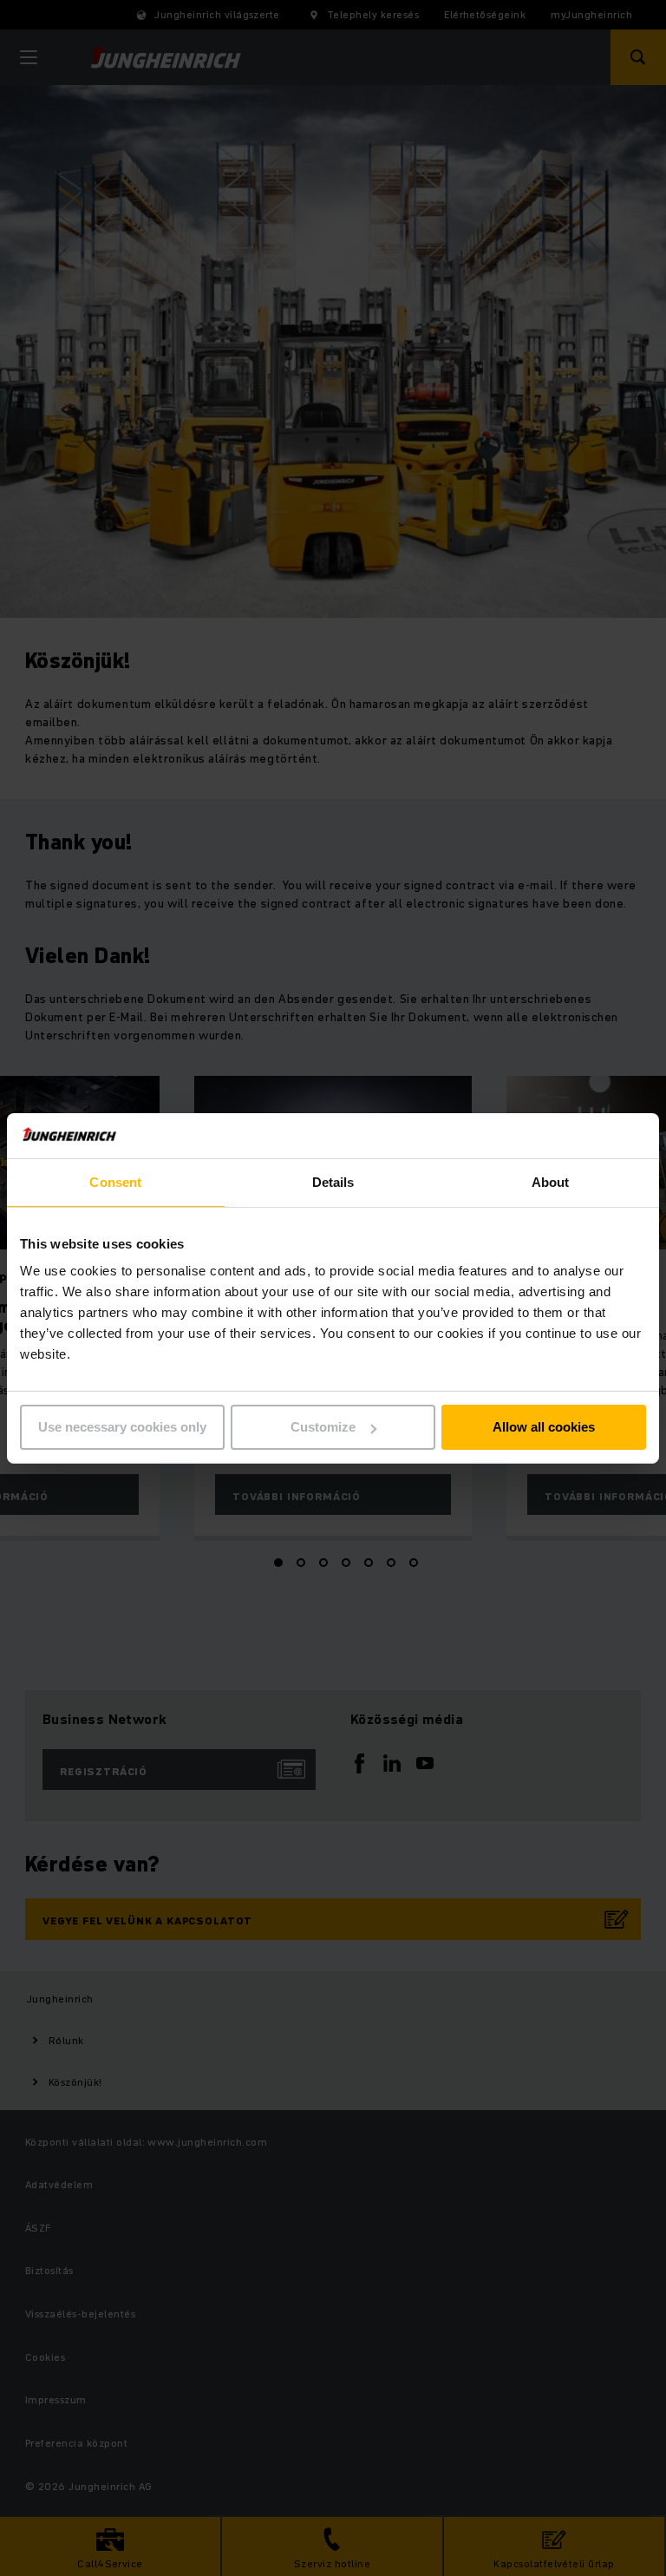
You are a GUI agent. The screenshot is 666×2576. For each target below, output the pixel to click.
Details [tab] (333, 1182)
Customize (323, 1427)
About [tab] (551, 1182)
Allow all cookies (544, 1427)
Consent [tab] (115, 1182)
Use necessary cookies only (122, 1427)
